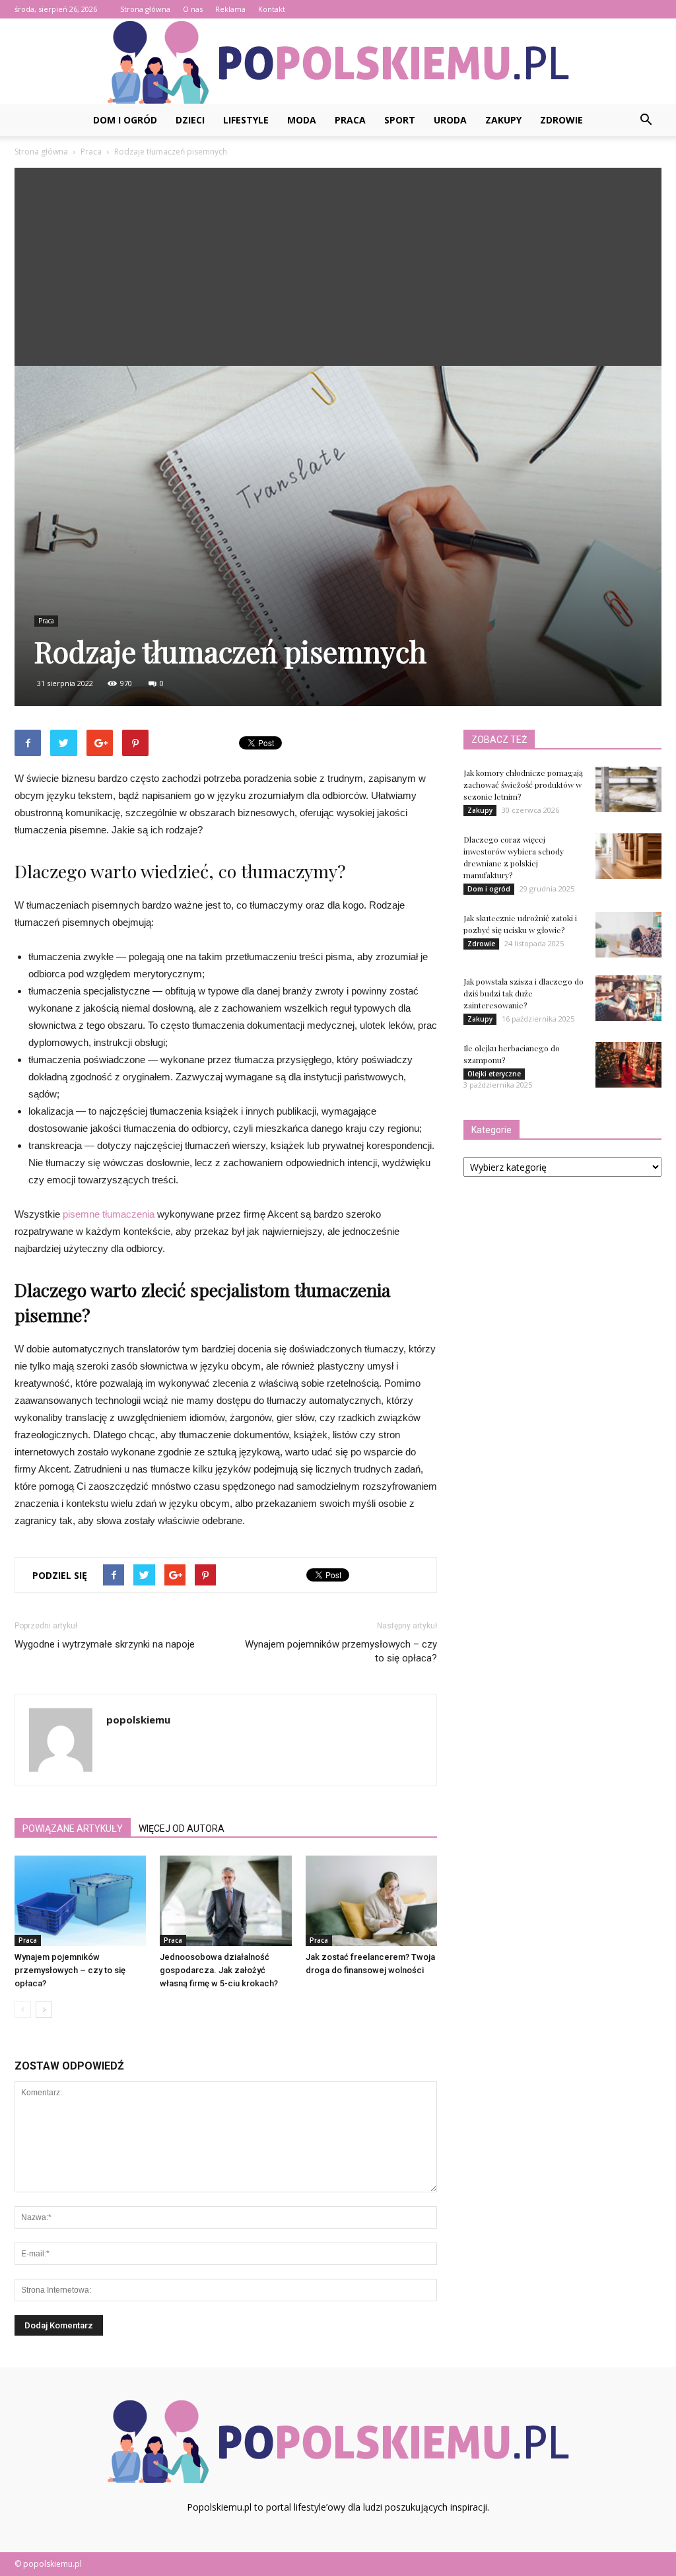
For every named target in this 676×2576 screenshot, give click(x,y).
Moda (302, 120)
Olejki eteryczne (494, 1074)
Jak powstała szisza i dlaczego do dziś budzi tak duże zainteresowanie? (524, 993)
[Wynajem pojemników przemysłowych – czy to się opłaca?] (80, 1901)
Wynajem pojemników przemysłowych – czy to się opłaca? (341, 1651)
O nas (193, 9)
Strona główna (145, 9)
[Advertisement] (338, 267)
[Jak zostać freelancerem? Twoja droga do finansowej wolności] (371, 1901)
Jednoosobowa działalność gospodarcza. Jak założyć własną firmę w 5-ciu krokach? (219, 1970)
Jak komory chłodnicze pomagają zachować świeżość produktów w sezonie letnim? (523, 784)
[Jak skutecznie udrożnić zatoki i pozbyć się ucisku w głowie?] (628, 935)
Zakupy (503, 120)
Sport (400, 120)
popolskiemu (138, 1720)
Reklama (230, 9)
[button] (646, 120)
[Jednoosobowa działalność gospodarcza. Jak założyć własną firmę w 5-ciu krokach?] (225, 1901)
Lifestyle (246, 120)
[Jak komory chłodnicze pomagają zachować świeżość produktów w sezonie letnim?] (628, 789)
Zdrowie (561, 120)
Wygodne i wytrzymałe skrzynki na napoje (105, 1644)
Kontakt (272, 9)
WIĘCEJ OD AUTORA (182, 1828)
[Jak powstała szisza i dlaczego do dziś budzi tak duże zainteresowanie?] (628, 998)
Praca (350, 120)
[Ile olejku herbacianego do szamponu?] (628, 1065)
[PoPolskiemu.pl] (338, 62)
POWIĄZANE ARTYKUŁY (73, 1828)
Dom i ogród (125, 120)
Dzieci (190, 120)
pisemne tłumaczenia (109, 1214)
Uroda (450, 120)
